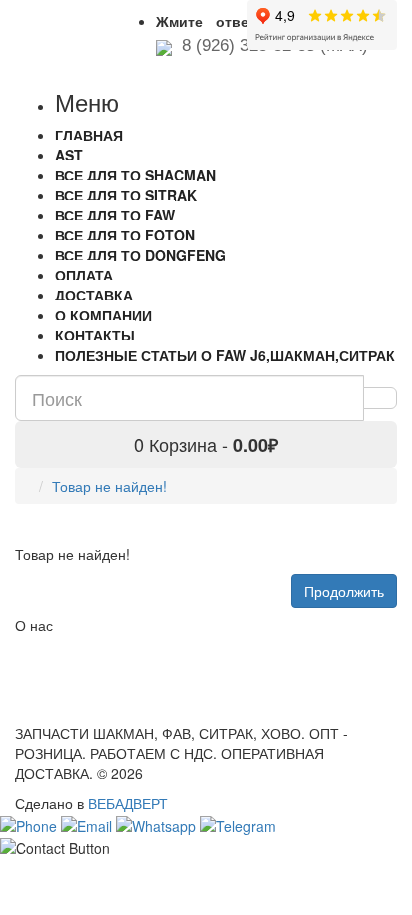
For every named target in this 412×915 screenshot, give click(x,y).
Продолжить (344, 591)
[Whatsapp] (158, 823)
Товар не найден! (109, 486)
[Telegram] (238, 823)
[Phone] (30, 823)
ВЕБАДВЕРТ (128, 803)
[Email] (88, 823)
